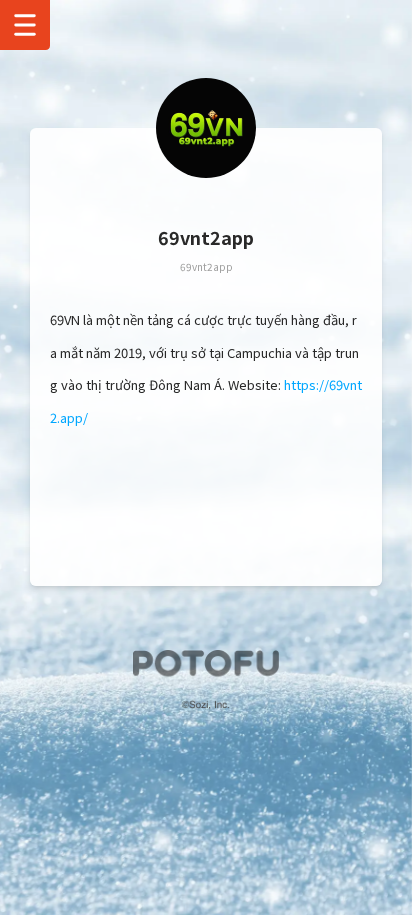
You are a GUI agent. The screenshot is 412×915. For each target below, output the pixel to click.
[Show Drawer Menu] (25, 25)
